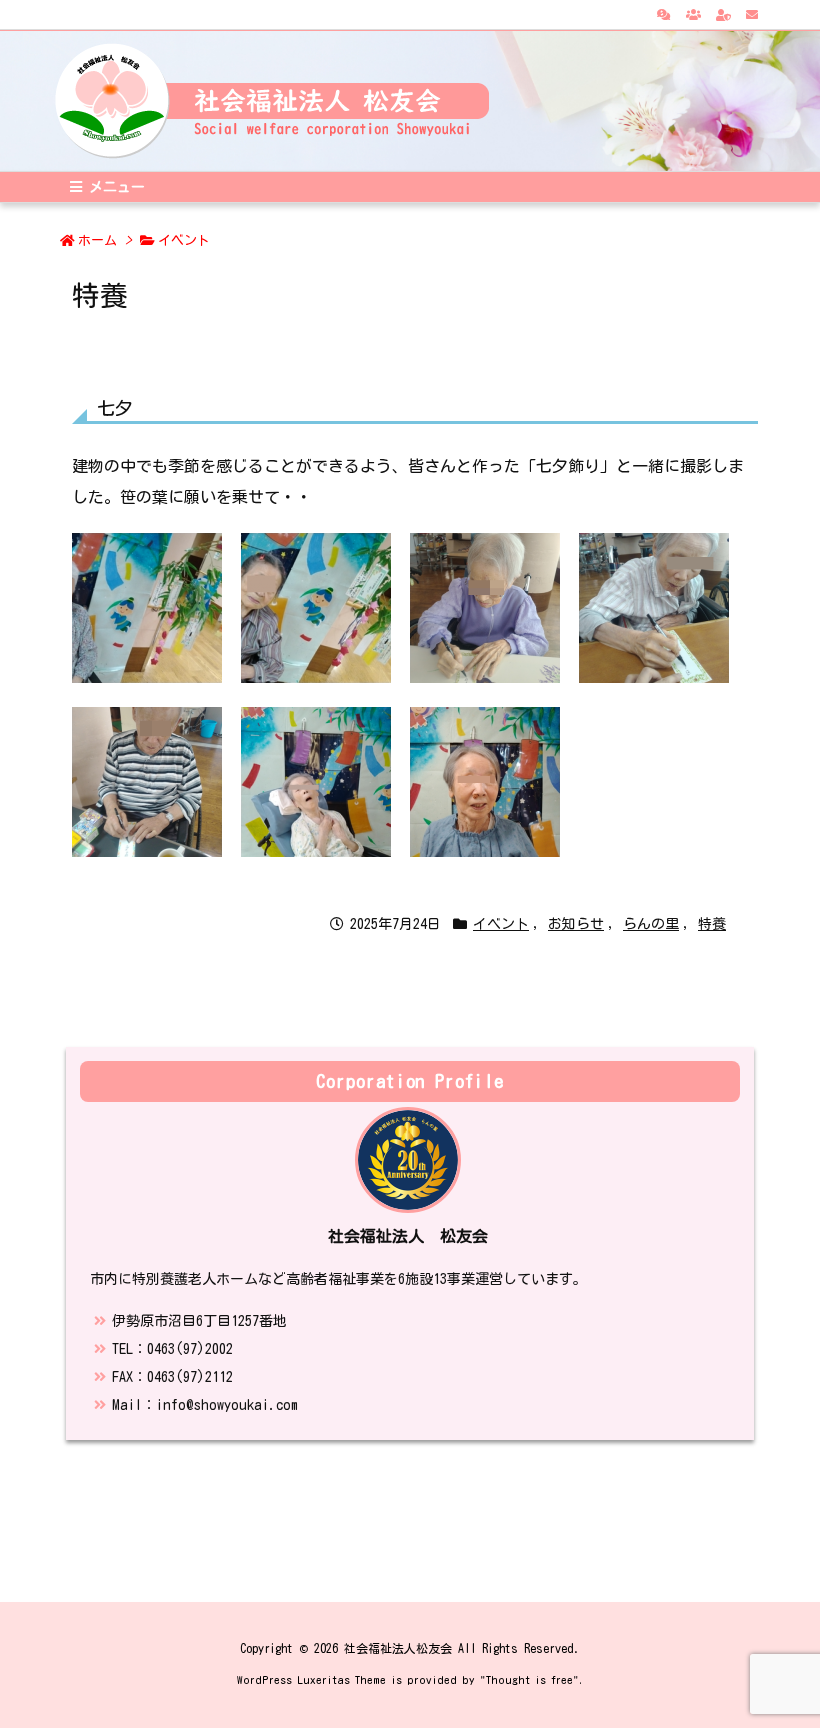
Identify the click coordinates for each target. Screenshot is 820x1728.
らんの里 (651, 924)
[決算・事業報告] (664, 14)
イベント (184, 240)
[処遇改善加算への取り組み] (693, 14)
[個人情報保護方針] (723, 14)
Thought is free (529, 1679)
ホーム (97, 240)
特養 (712, 924)
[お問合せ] (752, 14)
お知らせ (576, 924)
